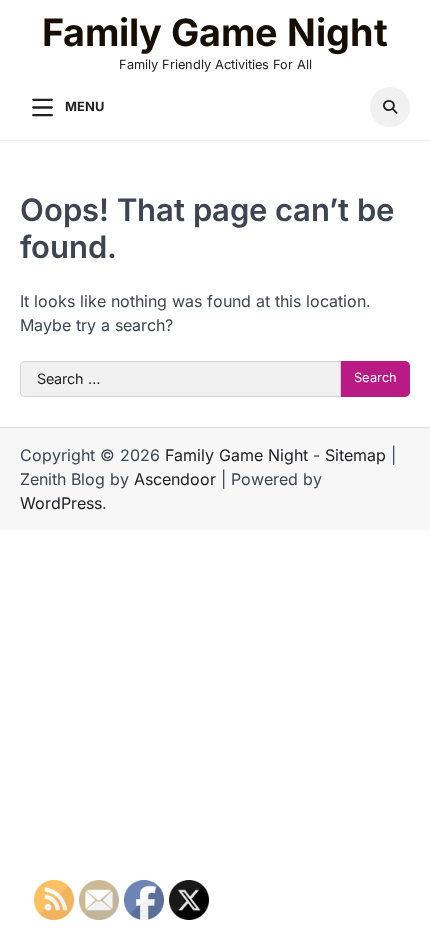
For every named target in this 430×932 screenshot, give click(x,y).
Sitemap (355, 455)
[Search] (390, 107)
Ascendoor (175, 479)
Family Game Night (215, 32)
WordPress (61, 503)
